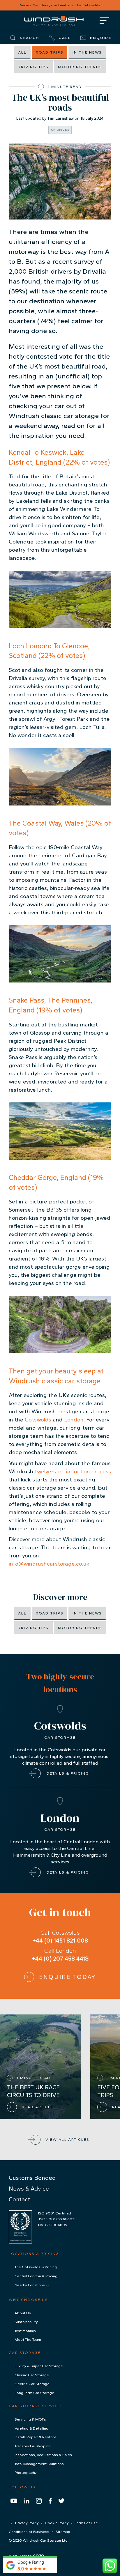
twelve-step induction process (73, 1471)
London (74, 1420)
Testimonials (25, 2331)
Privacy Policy (27, 2523)
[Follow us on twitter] (61, 2501)
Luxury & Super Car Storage (39, 2366)
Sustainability (26, 2322)
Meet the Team (28, 2339)
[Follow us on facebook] (50, 2501)
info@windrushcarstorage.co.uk (49, 1564)
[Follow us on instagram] (39, 2501)
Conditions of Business (29, 2532)
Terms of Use (87, 2523)
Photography (26, 2473)
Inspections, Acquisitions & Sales (43, 2455)
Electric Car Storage (32, 2384)
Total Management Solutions (39, 2464)
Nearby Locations (30, 2285)
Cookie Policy (57, 2523)
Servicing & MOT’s (30, 2419)
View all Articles (67, 2139)
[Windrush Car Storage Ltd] (54, 20)
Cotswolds (39, 1420)
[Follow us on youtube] (14, 2501)
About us (23, 2313)
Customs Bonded (32, 2178)
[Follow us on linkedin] (27, 2501)
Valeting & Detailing (31, 2428)
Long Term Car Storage (34, 2393)
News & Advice (29, 2189)
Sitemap (63, 2532)
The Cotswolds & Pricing (36, 2267)
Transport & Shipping (33, 2446)
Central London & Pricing (36, 2276)
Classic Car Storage (32, 2375)
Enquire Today (68, 1977)
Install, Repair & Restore (36, 2437)
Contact (19, 2199)
